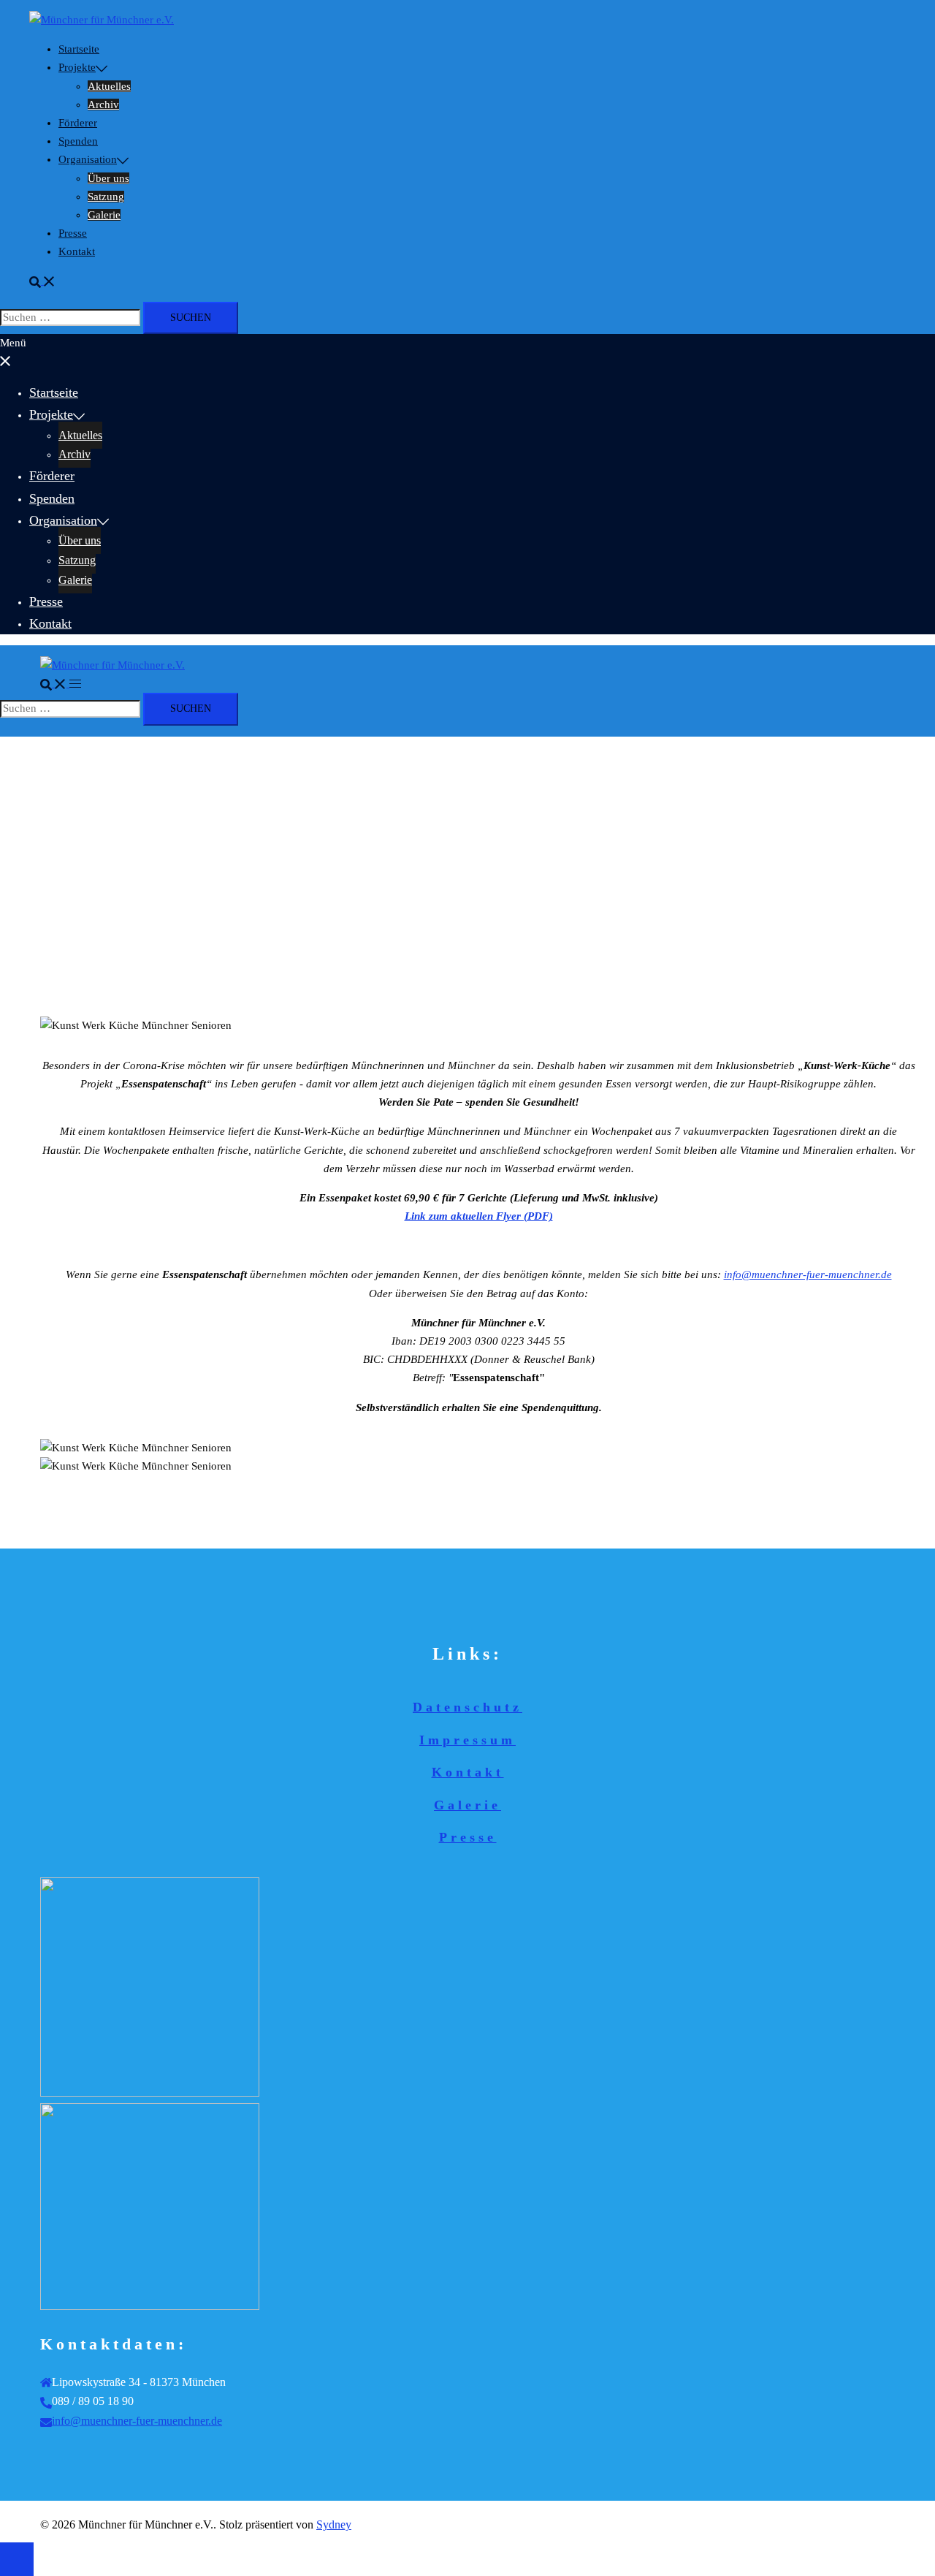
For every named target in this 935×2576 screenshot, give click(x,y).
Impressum (467, 1740)
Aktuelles (109, 86)
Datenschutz (467, 1707)
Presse (73, 233)
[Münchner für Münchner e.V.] (102, 20)
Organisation (88, 159)
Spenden (78, 141)
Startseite (79, 49)
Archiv (103, 105)
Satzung (106, 197)
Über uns (108, 178)
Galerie (104, 215)
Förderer (78, 123)
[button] (42, 281)
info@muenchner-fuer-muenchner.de (137, 2421)
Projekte (77, 67)
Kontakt (77, 251)
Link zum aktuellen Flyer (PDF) (479, 1216)
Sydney (334, 2524)
